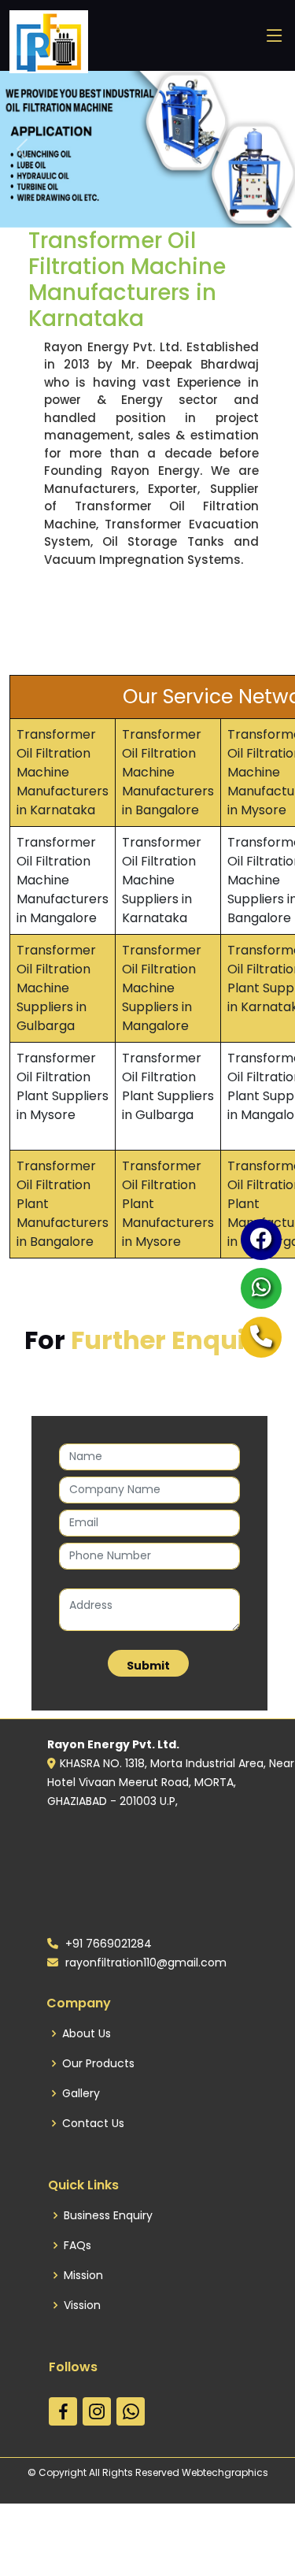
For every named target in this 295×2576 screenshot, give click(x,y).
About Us (87, 2033)
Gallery (81, 2093)
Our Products (98, 2063)
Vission (82, 2305)
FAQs (77, 2245)
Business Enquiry (108, 2215)
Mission (83, 2275)
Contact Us (93, 2123)
